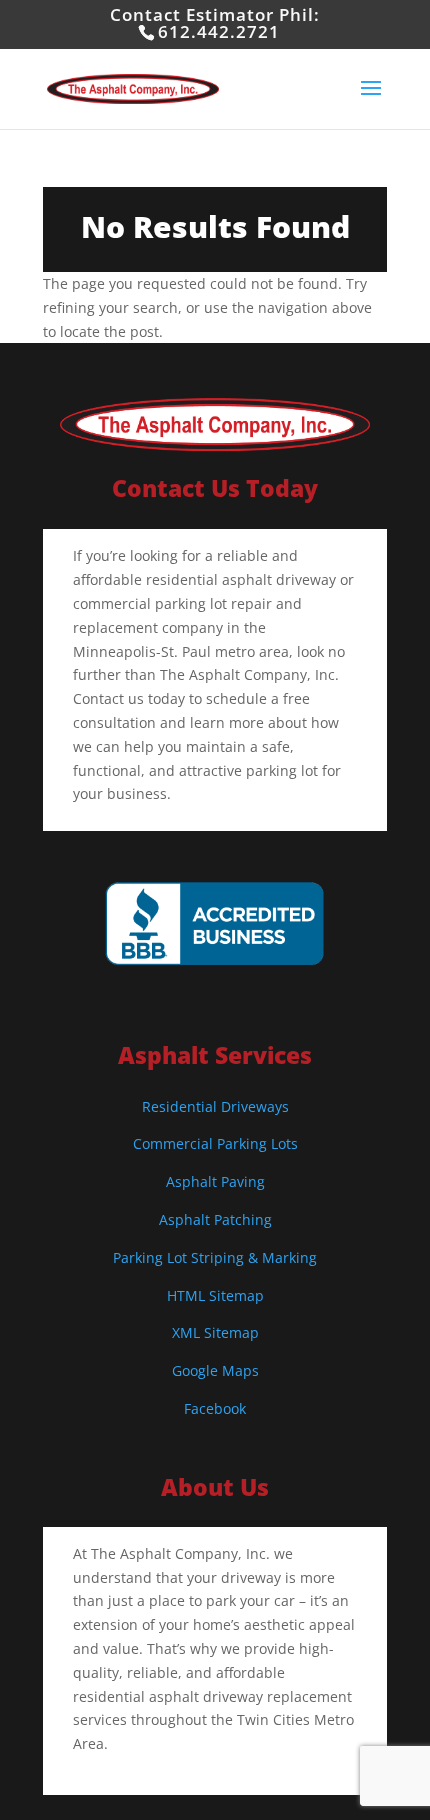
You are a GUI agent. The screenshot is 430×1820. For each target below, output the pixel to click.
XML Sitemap (215, 1332)
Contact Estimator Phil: (215, 23)
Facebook (215, 1408)
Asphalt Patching (215, 1219)
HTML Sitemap (215, 1295)
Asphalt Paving (215, 1181)
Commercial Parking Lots (215, 1143)
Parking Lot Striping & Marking (215, 1257)
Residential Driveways (215, 1106)
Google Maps (215, 1370)
